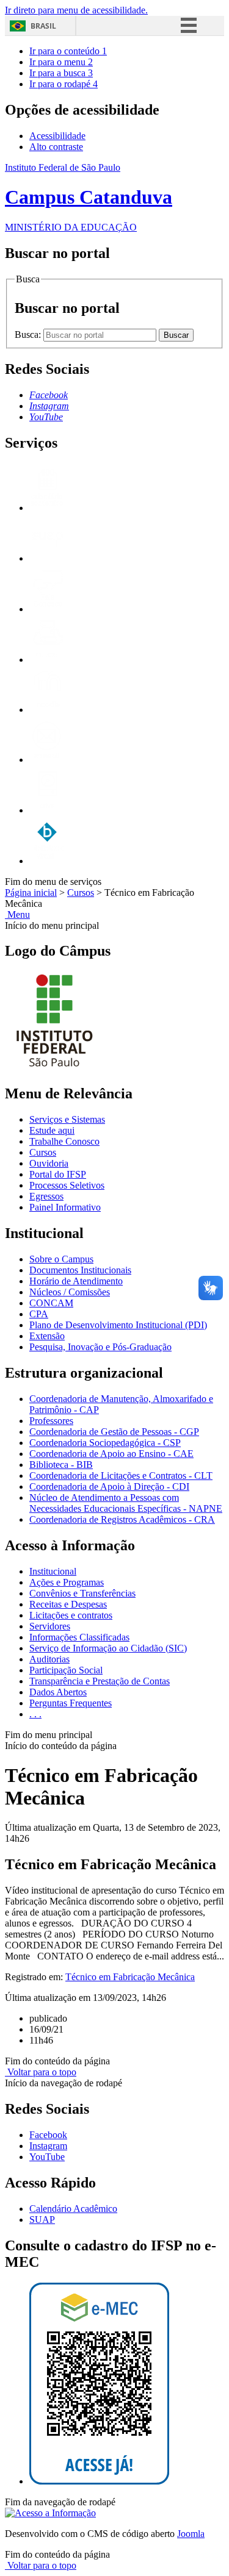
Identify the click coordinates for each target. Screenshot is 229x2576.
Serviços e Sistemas (67, 1119)
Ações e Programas (67, 1582)
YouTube (47, 2157)
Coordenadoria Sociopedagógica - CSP (105, 1443)
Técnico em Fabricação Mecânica (130, 1977)
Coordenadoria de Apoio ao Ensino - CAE (111, 1454)
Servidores (50, 1626)
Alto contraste (56, 147)
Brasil (43, 26)
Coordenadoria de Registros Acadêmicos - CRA (122, 1519)
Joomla (191, 2534)
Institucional (53, 1571)
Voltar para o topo (41, 2072)
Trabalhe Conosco (64, 1141)
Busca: (29, 335)
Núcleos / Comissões (70, 1292)
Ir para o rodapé (64, 84)
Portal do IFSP (58, 1174)
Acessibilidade (57, 136)
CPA (39, 1314)
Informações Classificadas (79, 1637)
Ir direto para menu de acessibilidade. (76, 10)
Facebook (48, 2135)
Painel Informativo (65, 1207)
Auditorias (49, 1659)
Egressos (46, 1196)
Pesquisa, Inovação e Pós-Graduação (100, 1347)
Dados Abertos (58, 1692)
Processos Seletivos (67, 1185)
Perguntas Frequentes (71, 1703)
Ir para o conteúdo (68, 51)
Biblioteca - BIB (61, 1465)
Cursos (81, 893)
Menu (17, 914)
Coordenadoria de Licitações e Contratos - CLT (121, 1476)
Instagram (48, 2146)
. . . (35, 1714)
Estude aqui (52, 1130)
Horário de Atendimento (76, 1281)
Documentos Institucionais (80, 1270)
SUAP (42, 2220)
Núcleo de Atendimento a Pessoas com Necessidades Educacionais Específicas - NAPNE (126, 1503)
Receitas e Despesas (68, 1604)
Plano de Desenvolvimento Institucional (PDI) (118, 1325)
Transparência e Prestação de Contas (100, 1681)
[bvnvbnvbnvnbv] (47, 861)
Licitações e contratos (71, 1615)
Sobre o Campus (61, 1259)
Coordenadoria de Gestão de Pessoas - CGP (114, 1432)
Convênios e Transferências (82, 1593)
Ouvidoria (49, 1163)
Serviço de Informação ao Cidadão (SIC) (108, 1648)
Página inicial (31, 893)
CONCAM (51, 1303)
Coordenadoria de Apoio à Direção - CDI (109, 1487)
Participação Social (66, 1670)
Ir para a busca (61, 73)
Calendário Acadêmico (73, 2209)
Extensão (47, 1336)
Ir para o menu (61, 62)
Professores (51, 1421)
